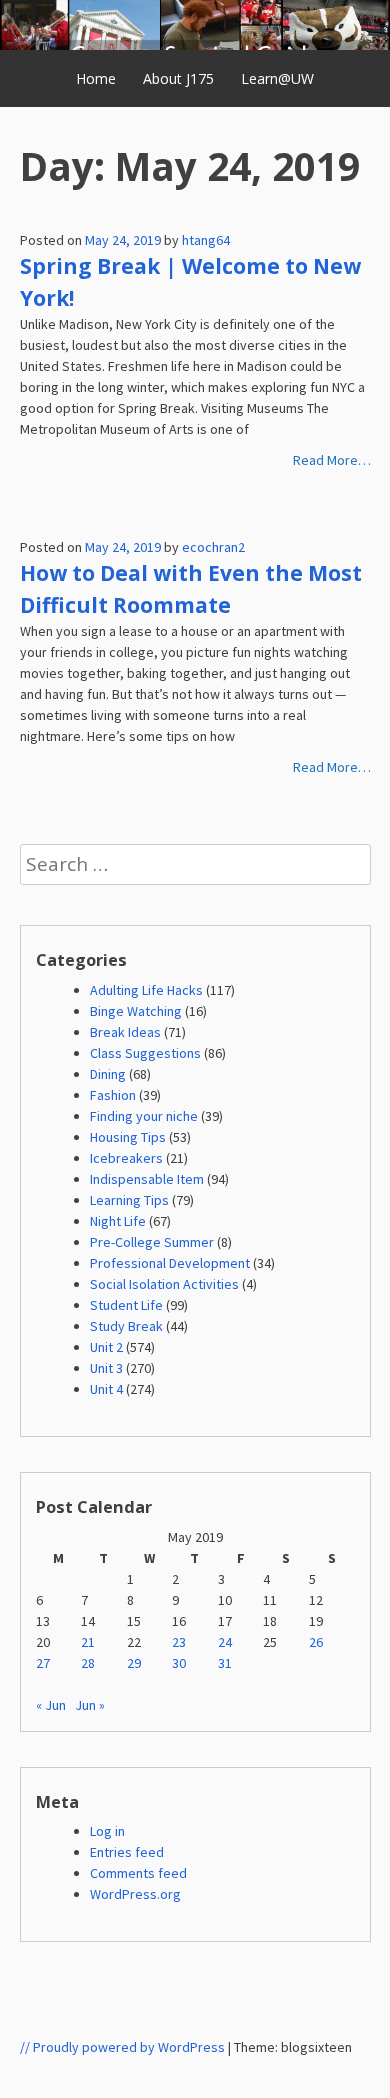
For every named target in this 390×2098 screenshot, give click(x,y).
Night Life (118, 1221)
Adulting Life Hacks (146, 990)
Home (96, 78)
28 (88, 1663)
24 (225, 1642)
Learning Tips (129, 1200)
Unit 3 (106, 1368)
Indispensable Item (147, 1179)
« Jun (51, 1705)
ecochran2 (213, 547)
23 (179, 1642)
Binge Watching (136, 1011)
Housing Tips (128, 1137)
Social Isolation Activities (164, 1284)
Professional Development (170, 1263)
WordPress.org (135, 1894)
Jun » (90, 1705)
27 (43, 1663)
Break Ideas (125, 1032)
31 (225, 1663)
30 (179, 1663)
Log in (107, 1831)
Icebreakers (126, 1158)
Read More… (332, 460)
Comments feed (138, 1873)
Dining (108, 1074)
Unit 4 (106, 1389)
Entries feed (127, 1852)
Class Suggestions (145, 1053)
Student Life (126, 1305)
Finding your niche (144, 1116)
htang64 (206, 240)
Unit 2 (106, 1347)
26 (316, 1642)
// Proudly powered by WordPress (122, 2047)
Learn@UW (277, 78)
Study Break (126, 1326)
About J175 (178, 78)
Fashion (113, 1095)
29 (134, 1663)
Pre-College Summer (152, 1242)
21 (88, 1642)
